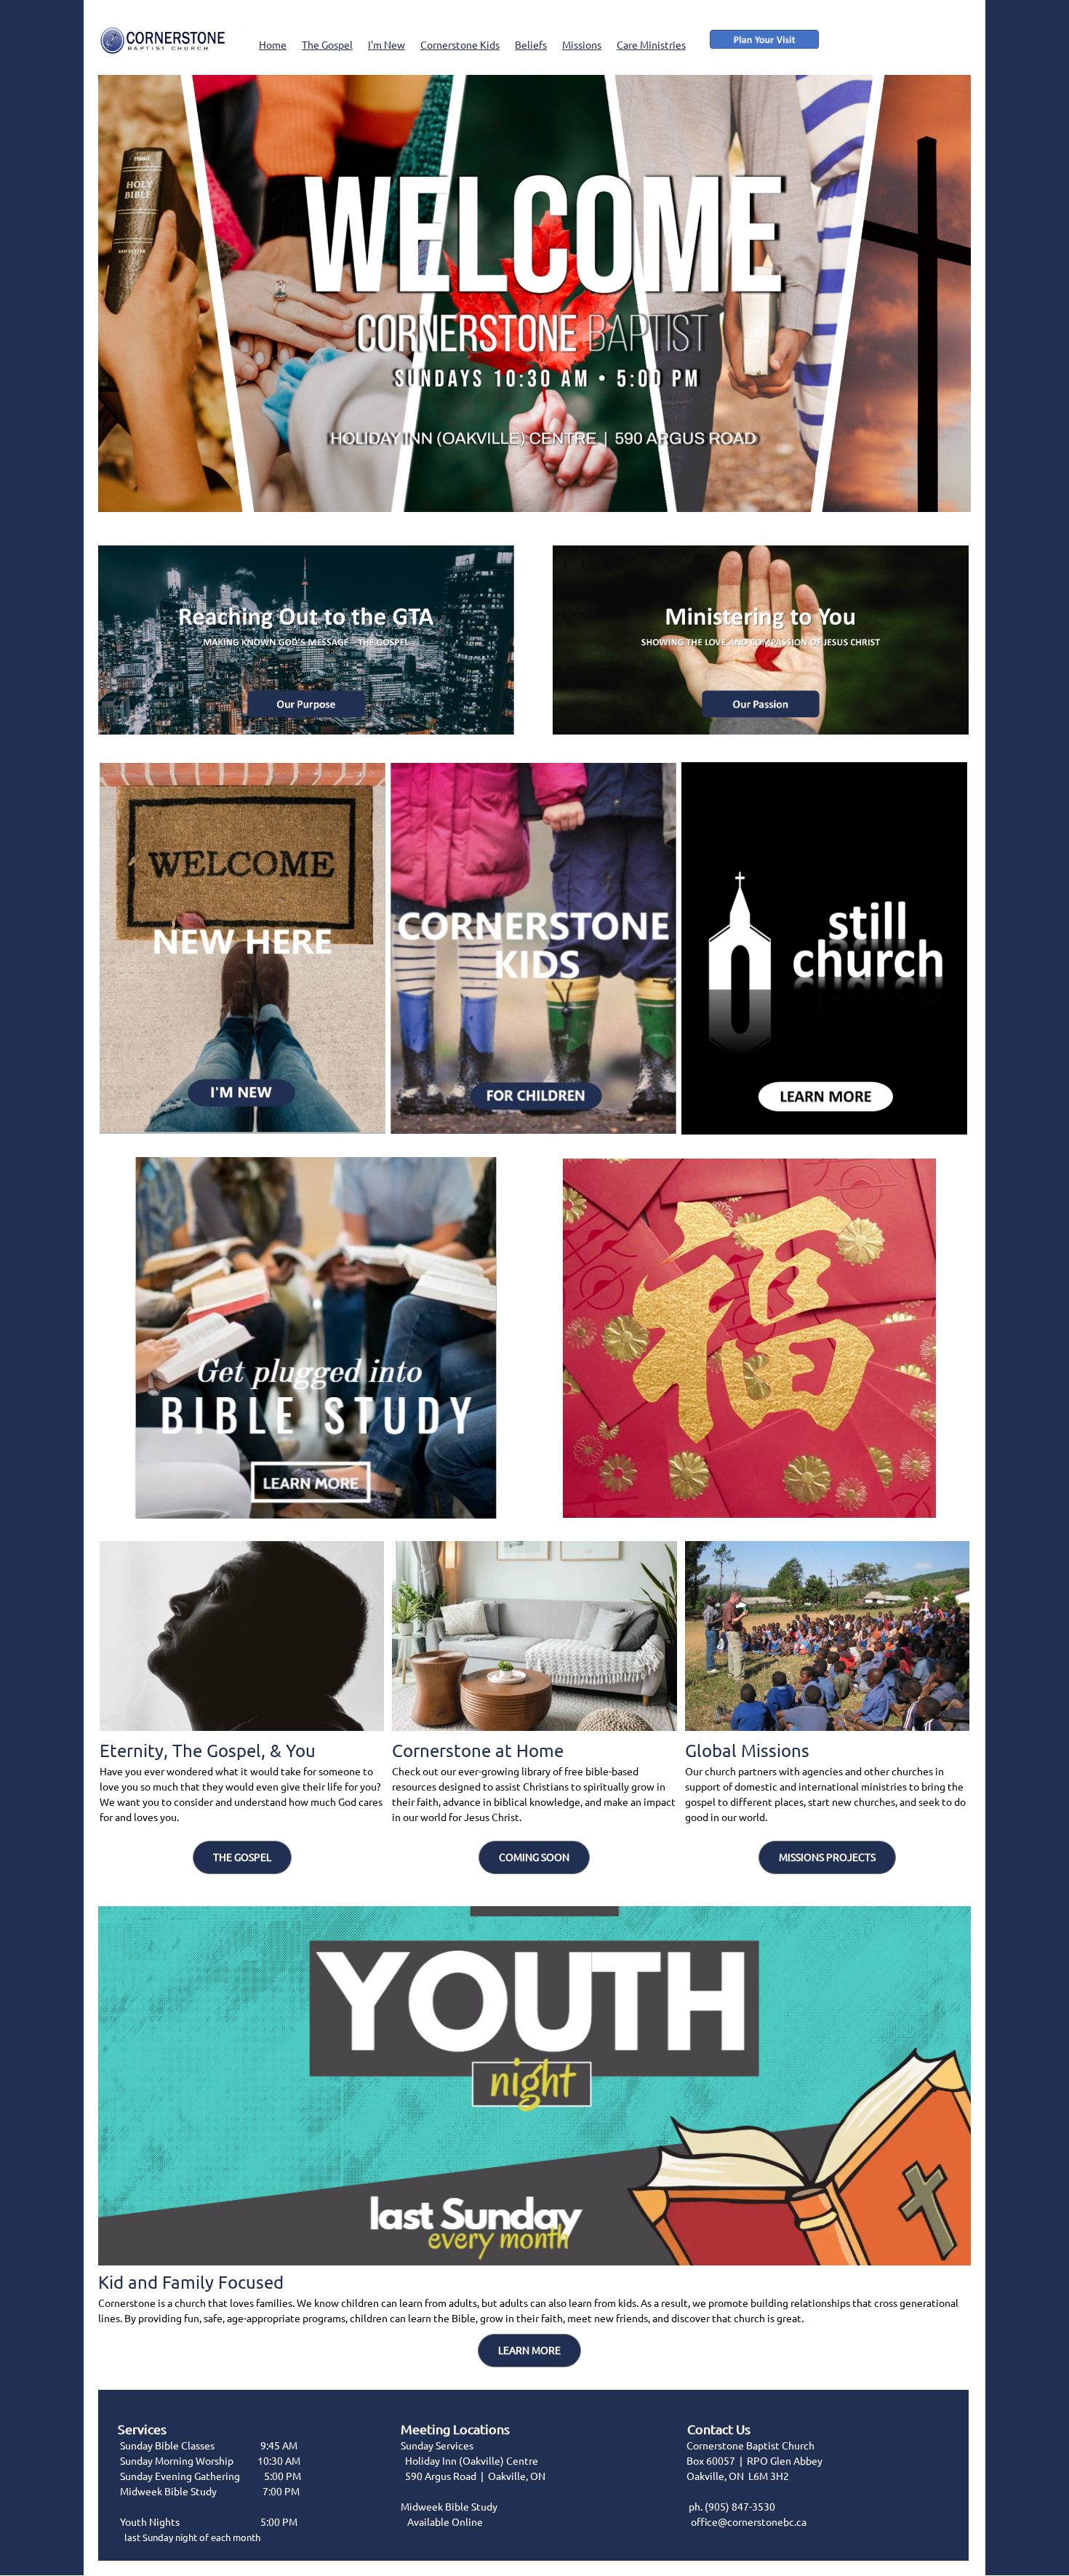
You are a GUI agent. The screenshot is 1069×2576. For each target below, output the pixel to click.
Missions (582, 45)
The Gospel (327, 45)
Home (273, 45)
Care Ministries (651, 45)
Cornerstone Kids (460, 45)
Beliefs (531, 45)
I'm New (387, 45)
